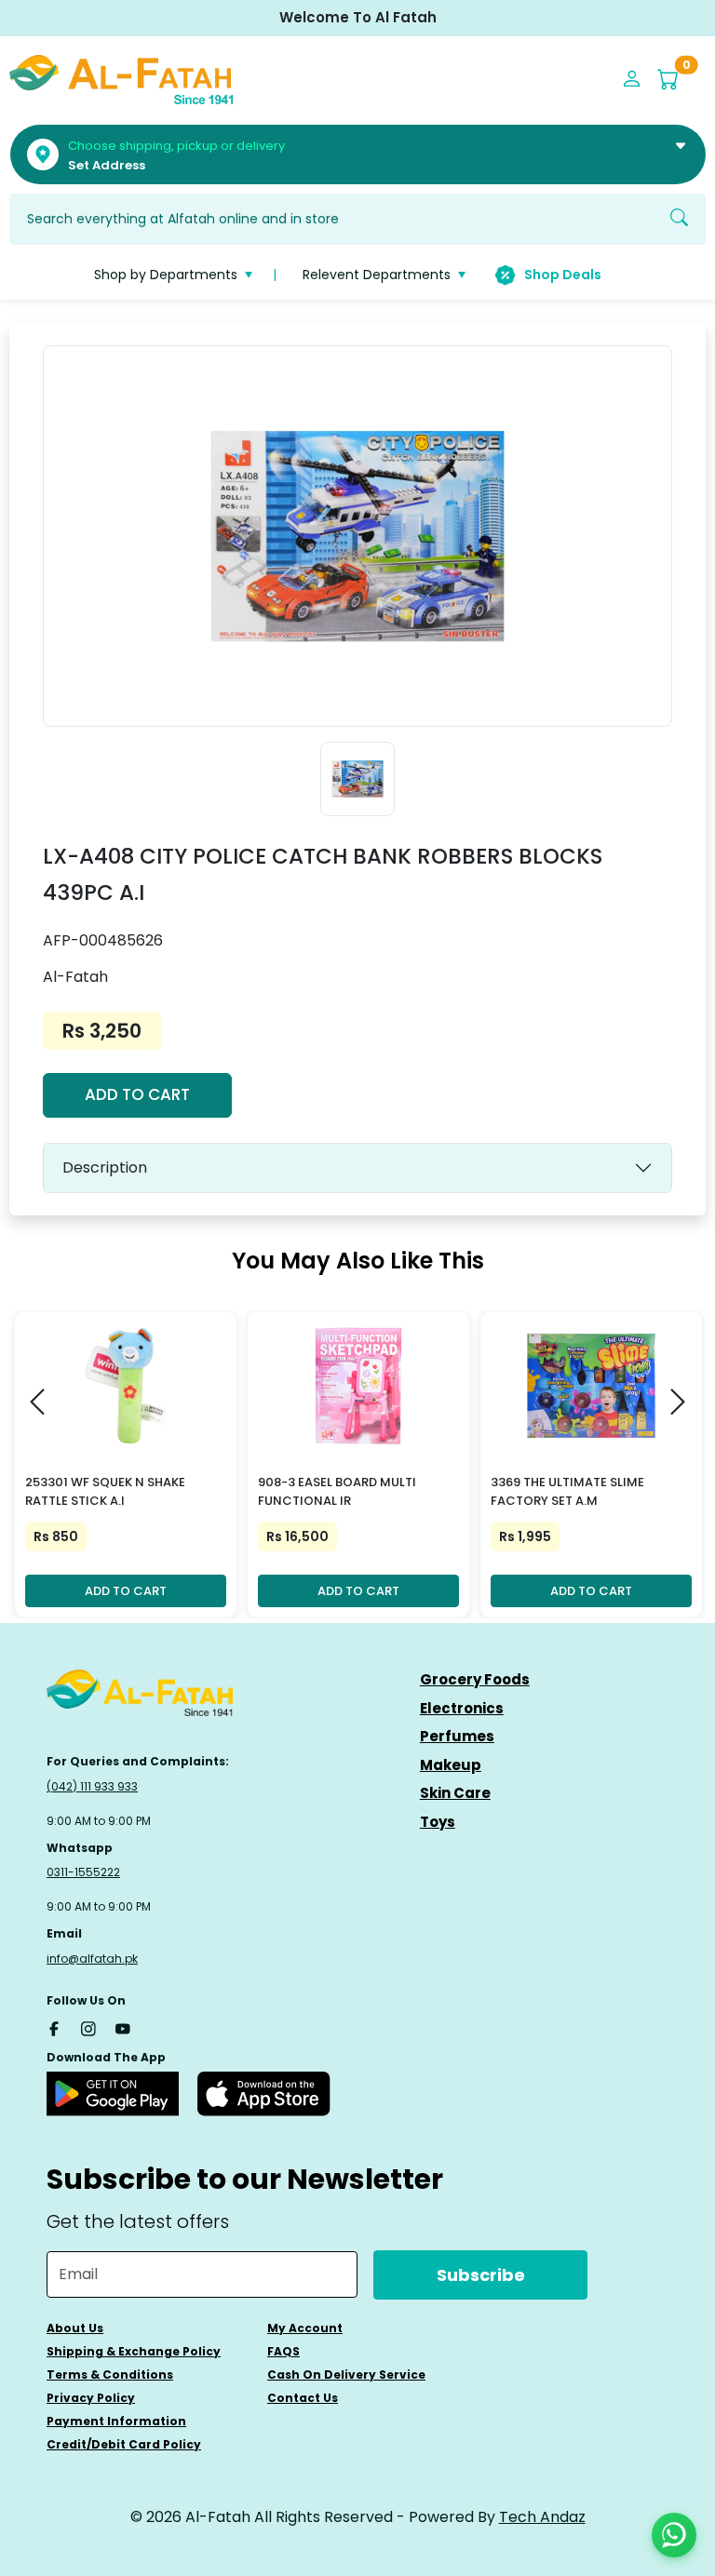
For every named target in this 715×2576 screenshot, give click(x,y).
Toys (438, 1822)
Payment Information (116, 2421)
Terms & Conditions (110, 2375)
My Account (305, 2328)
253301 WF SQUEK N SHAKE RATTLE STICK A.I (105, 1492)
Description (105, 1167)
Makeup (451, 1765)
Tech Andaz (542, 2517)
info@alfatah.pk (92, 1959)
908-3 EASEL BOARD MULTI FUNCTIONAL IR (337, 1492)
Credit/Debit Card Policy (124, 2444)
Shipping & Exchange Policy (134, 2351)
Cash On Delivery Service (346, 2375)
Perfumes (457, 1736)
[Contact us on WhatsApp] (674, 2535)
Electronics (462, 1708)
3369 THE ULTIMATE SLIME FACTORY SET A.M (567, 1492)
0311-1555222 (83, 1872)
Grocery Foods (475, 1679)
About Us (75, 2328)
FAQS (283, 2351)
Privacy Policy (91, 2398)
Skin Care (455, 1793)
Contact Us (303, 2398)
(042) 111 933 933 (92, 1786)
